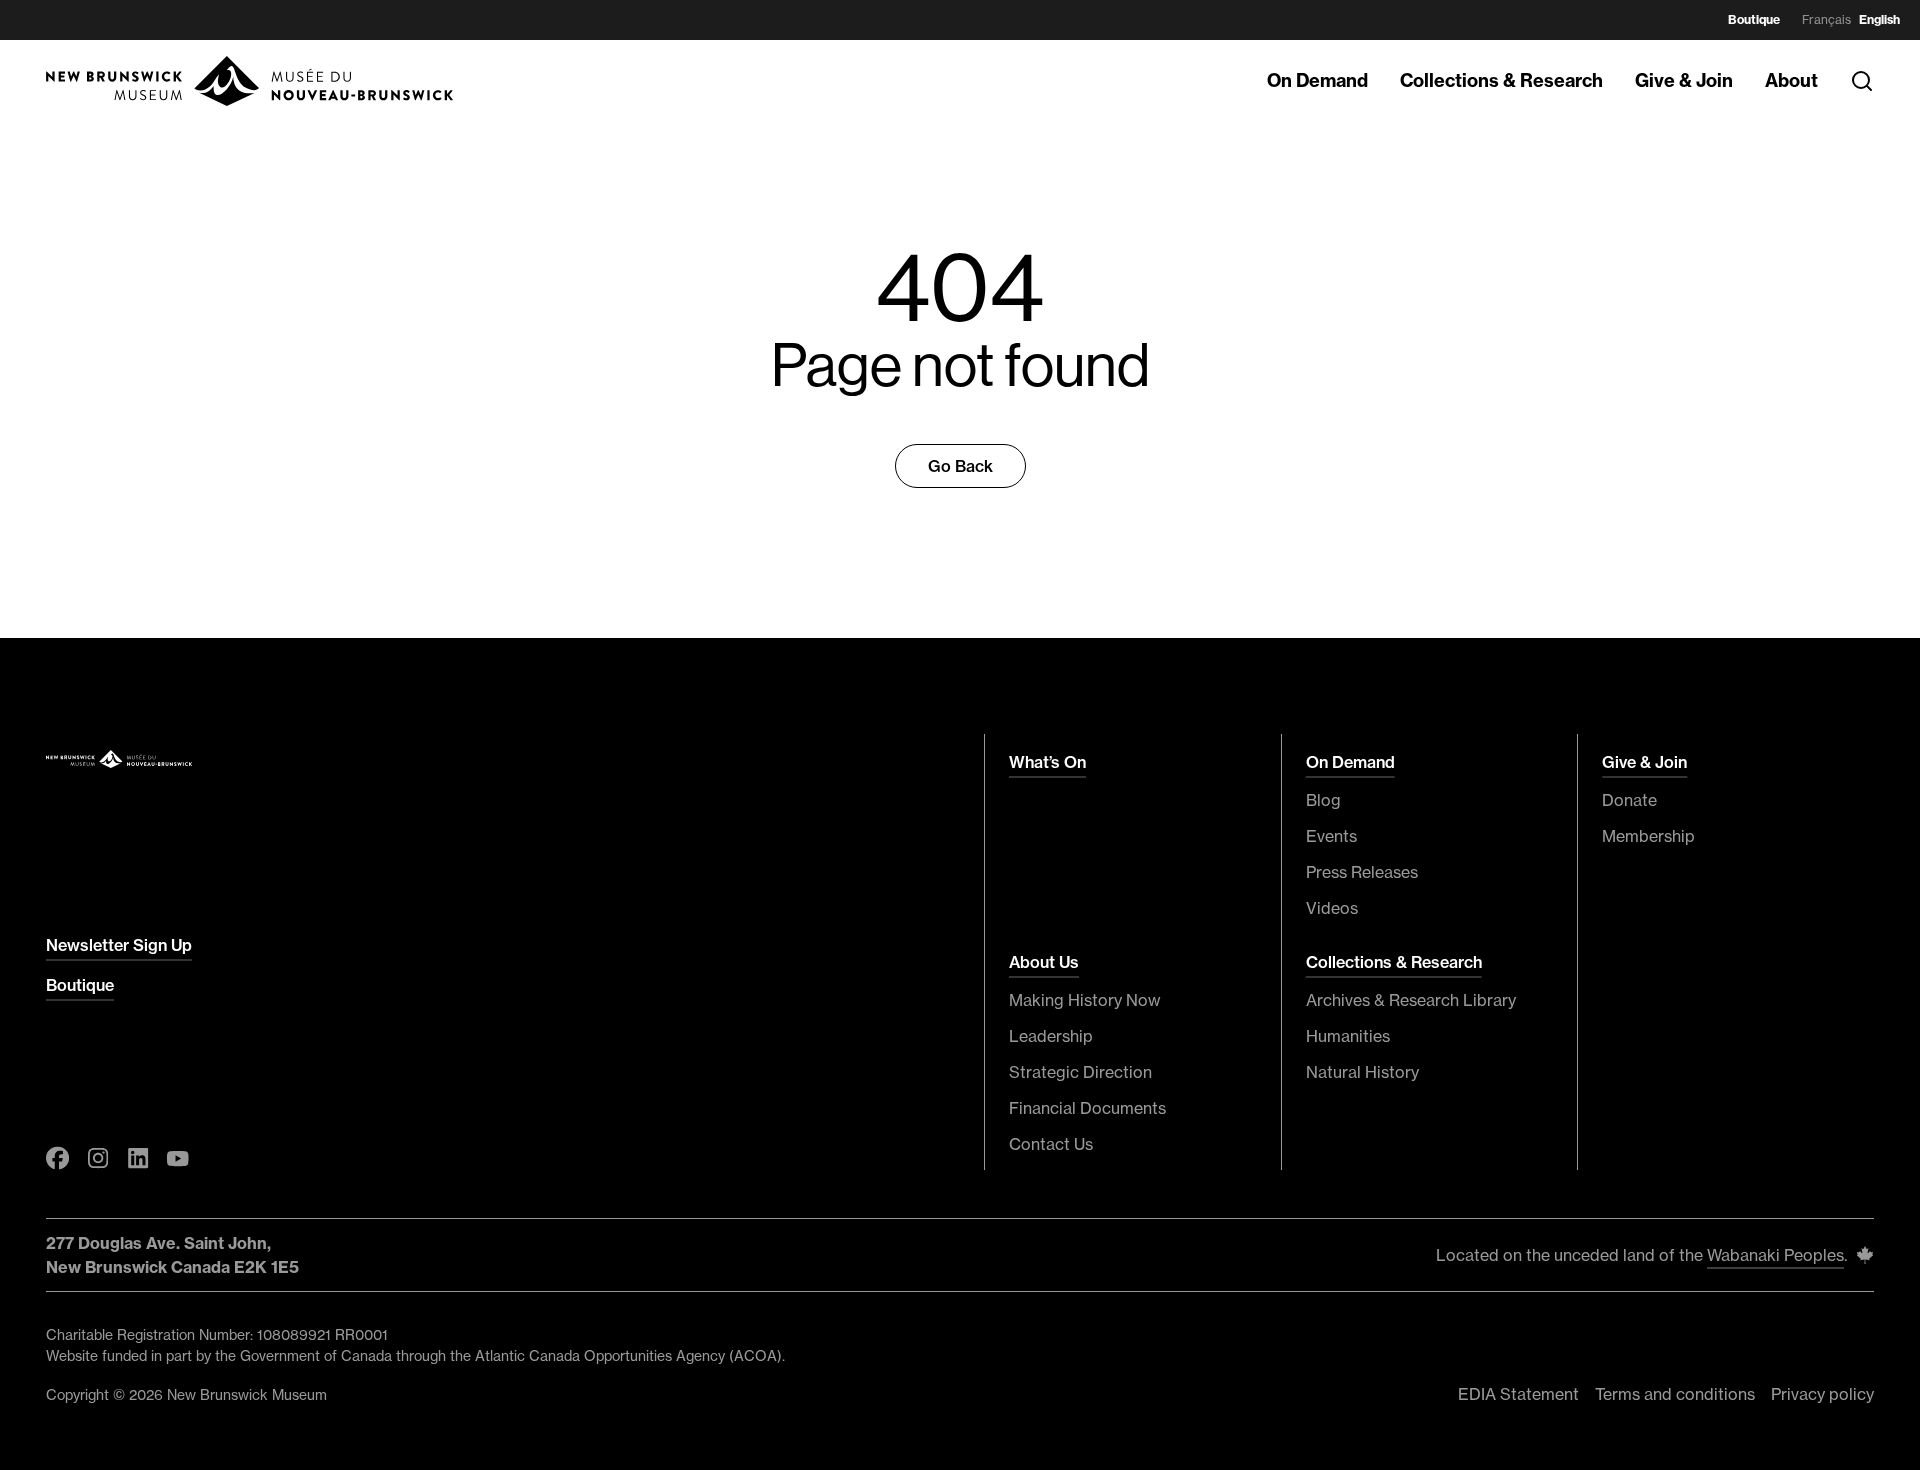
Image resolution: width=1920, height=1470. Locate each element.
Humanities (1348, 1036)
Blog (1323, 800)
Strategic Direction (1080, 1072)
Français (1826, 19)
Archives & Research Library (1411, 1000)
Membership (1648, 836)
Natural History (1362, 1072)
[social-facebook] (58, 1158)
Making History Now (1085, 1000)
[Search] (1862, 81)
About (1791, 80)
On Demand (1317, 80)
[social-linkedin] (138, 1158)
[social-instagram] (98, 1158)
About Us (1044, 962)
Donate (1629, 800)
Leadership (1051, 1036)
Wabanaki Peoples (1775, 1255)
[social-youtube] (178, 1158)
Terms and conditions (1675, 1394)
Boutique (1754, 19)
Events (1331, 836)
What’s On (1047, 762)
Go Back (960, 466)
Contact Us (1051, 1144)
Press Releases (1362, 872)
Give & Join (1684, 80)
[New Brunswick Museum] (251, 81)
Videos (1332, 908)
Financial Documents (1087, 1108)
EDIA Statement (1518, 1394)
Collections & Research (1501, 80)
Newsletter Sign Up (119, 945)
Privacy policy (1822, 1394)
